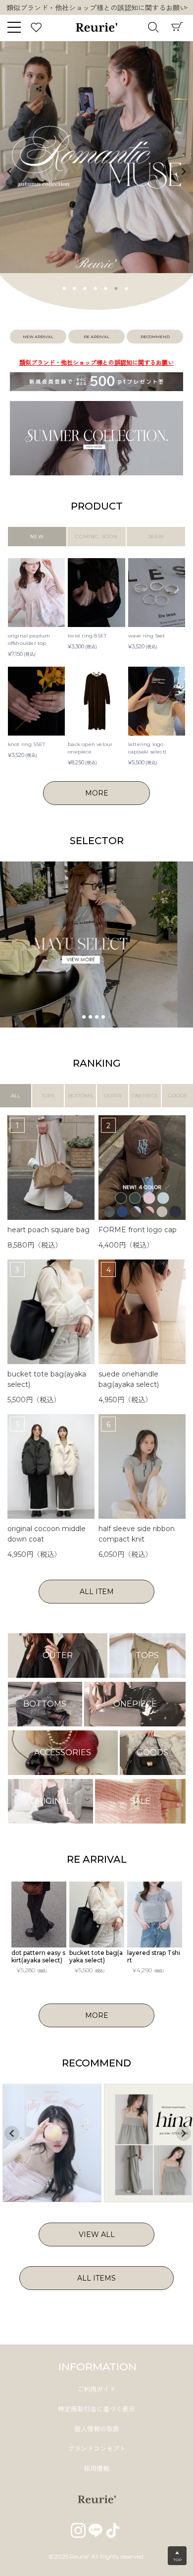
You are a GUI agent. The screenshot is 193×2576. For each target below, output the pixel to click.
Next (186, 8)
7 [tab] (127, 287)
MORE (97, 793)
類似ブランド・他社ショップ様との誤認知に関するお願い (96, 363)
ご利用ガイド (96, 2389)
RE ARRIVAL (96, 337)
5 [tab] (106, 287)
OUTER (113, 1096)
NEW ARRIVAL (38, 337)
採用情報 (96, 2468)
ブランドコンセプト (97, 2449)
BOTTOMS (80, 1096)
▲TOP (177, 2556)
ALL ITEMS (96, 2278)
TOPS (48, 1096)
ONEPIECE (145, 1096)
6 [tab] (116, 287)
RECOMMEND (155, 337)
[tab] (84, 1017)
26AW (156, 537)
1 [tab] (64, 287)
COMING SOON (96, 537)
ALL (16, 1096)
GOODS (177, 1096)
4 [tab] (96, 287)
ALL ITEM (97, 1592)
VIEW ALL (97, 2234)
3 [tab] (85, 287)
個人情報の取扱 (97, 2429)
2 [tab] (75, 287)
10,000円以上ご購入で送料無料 (97, 8)
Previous (9, 172)
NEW (37, 537)
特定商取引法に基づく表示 (96, 2409)
